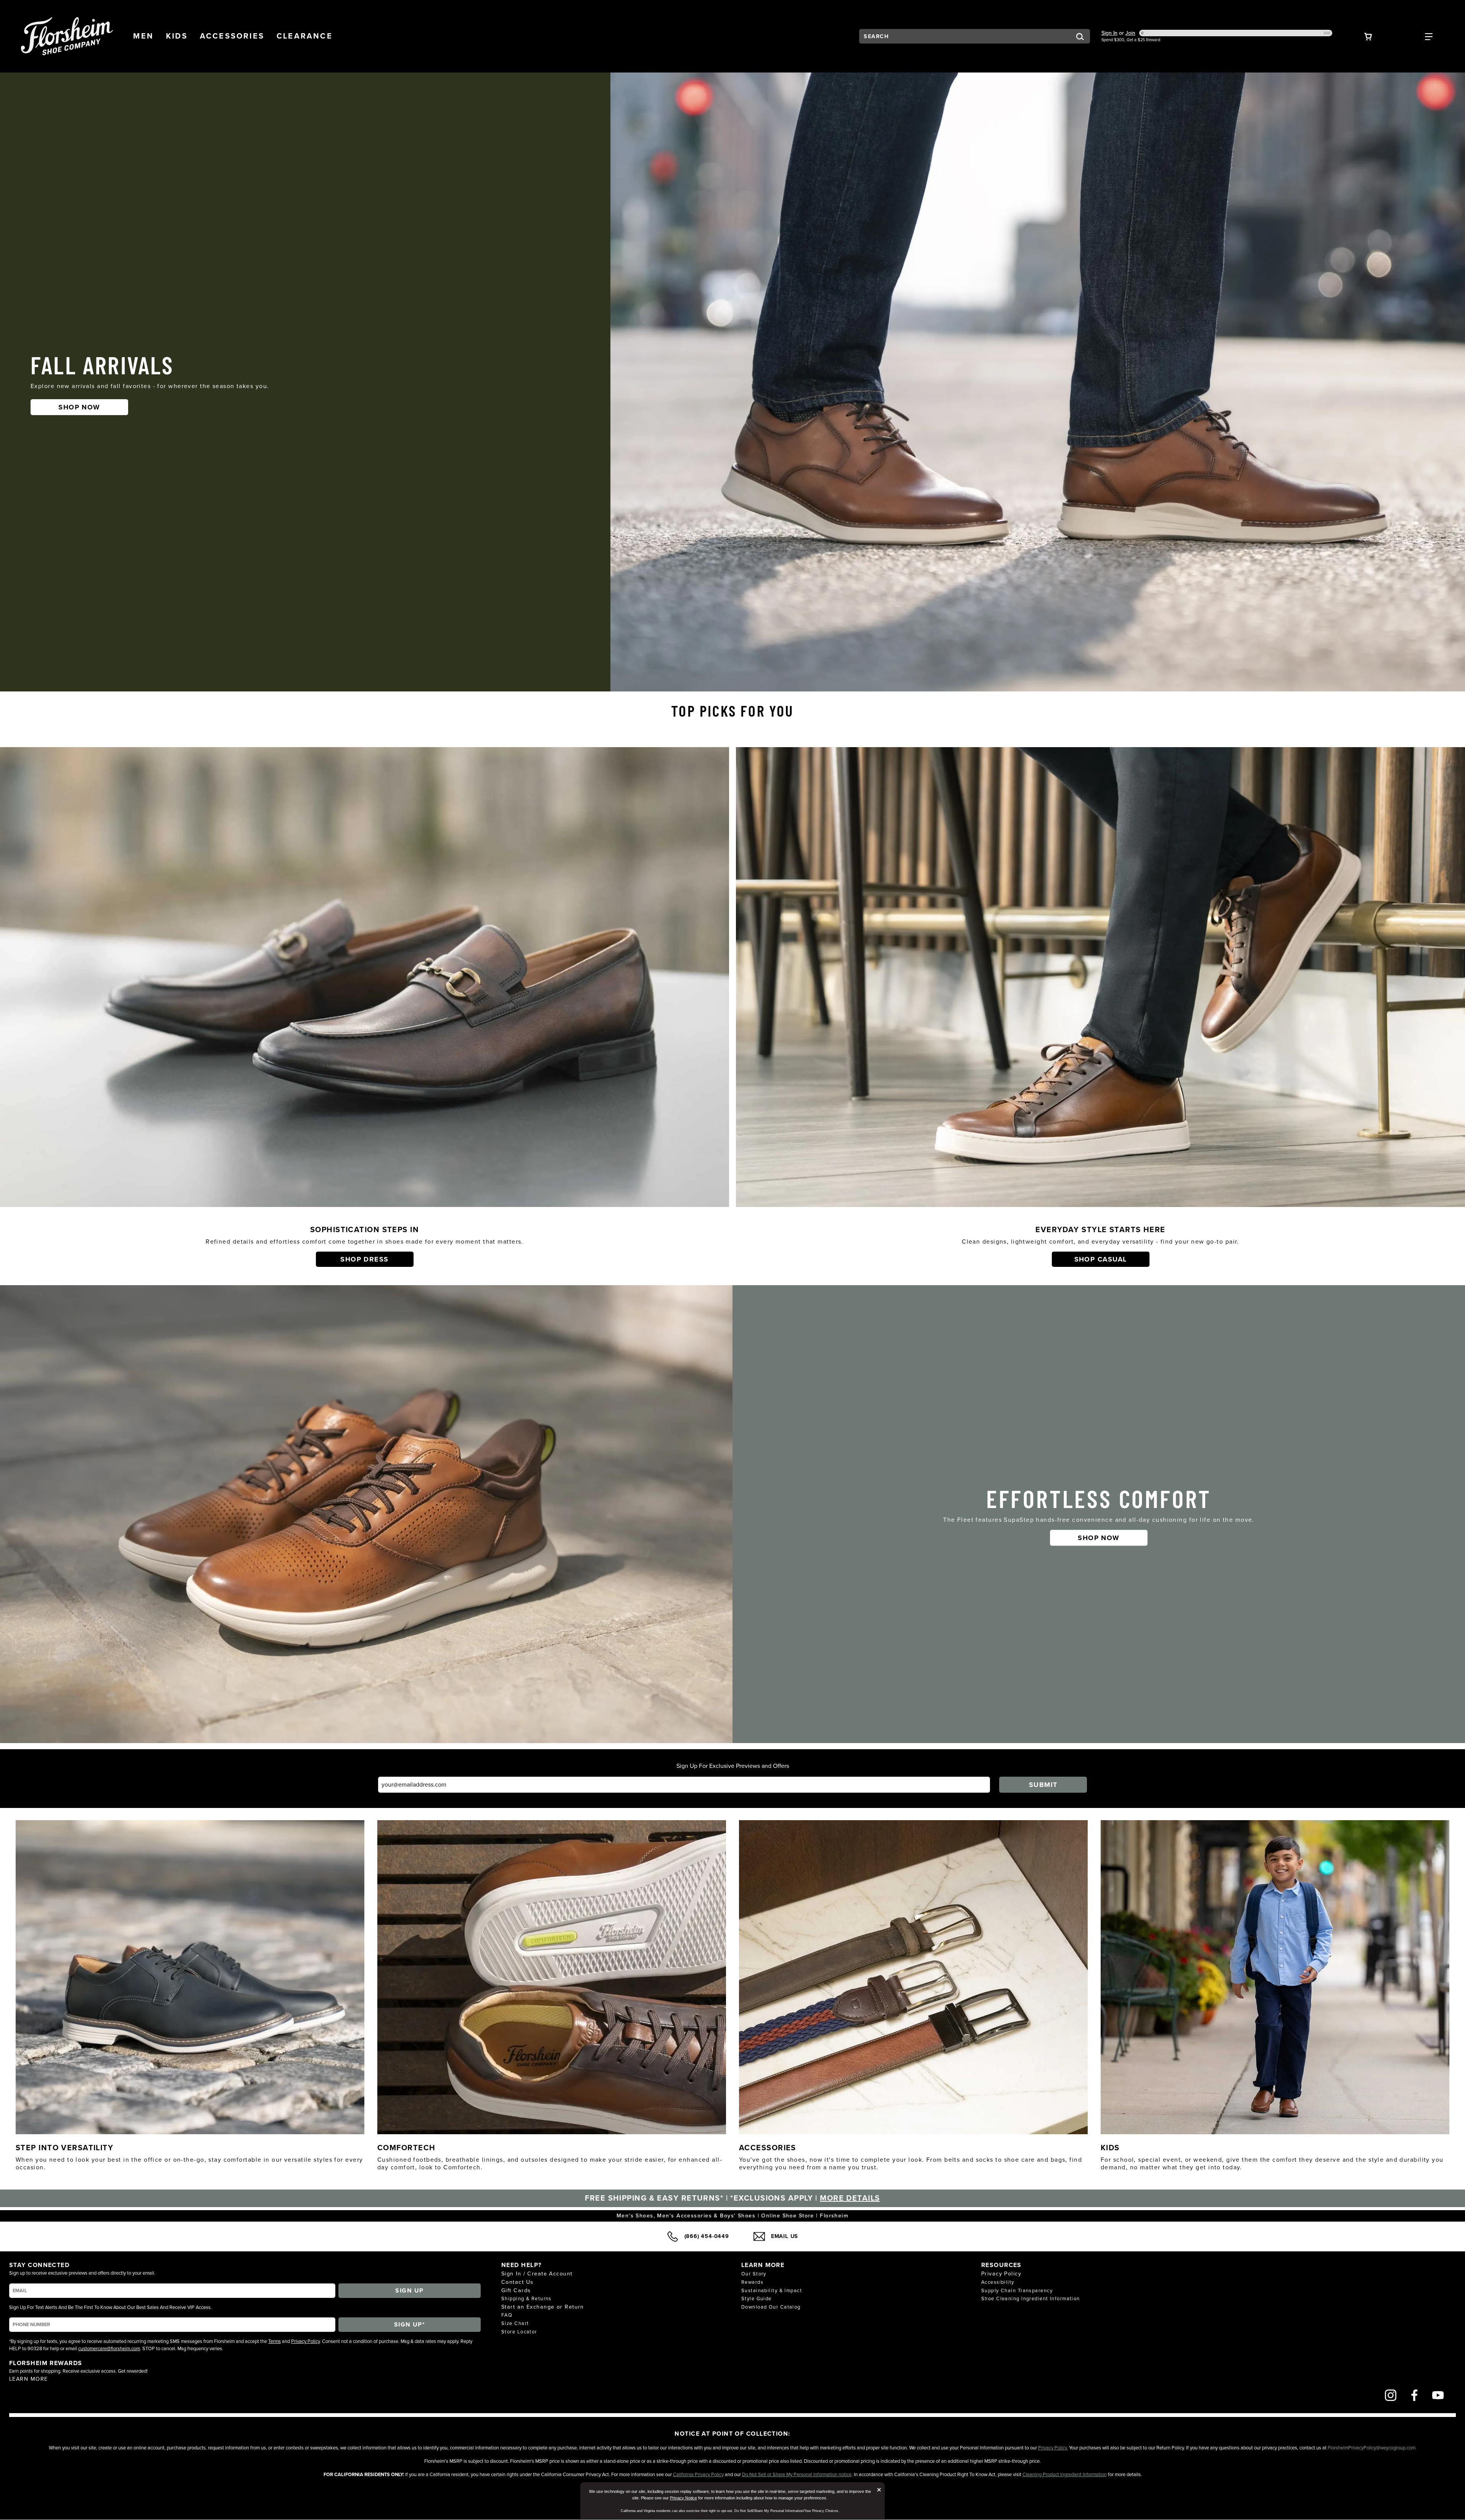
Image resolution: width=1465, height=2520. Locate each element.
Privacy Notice (683, 2498)
